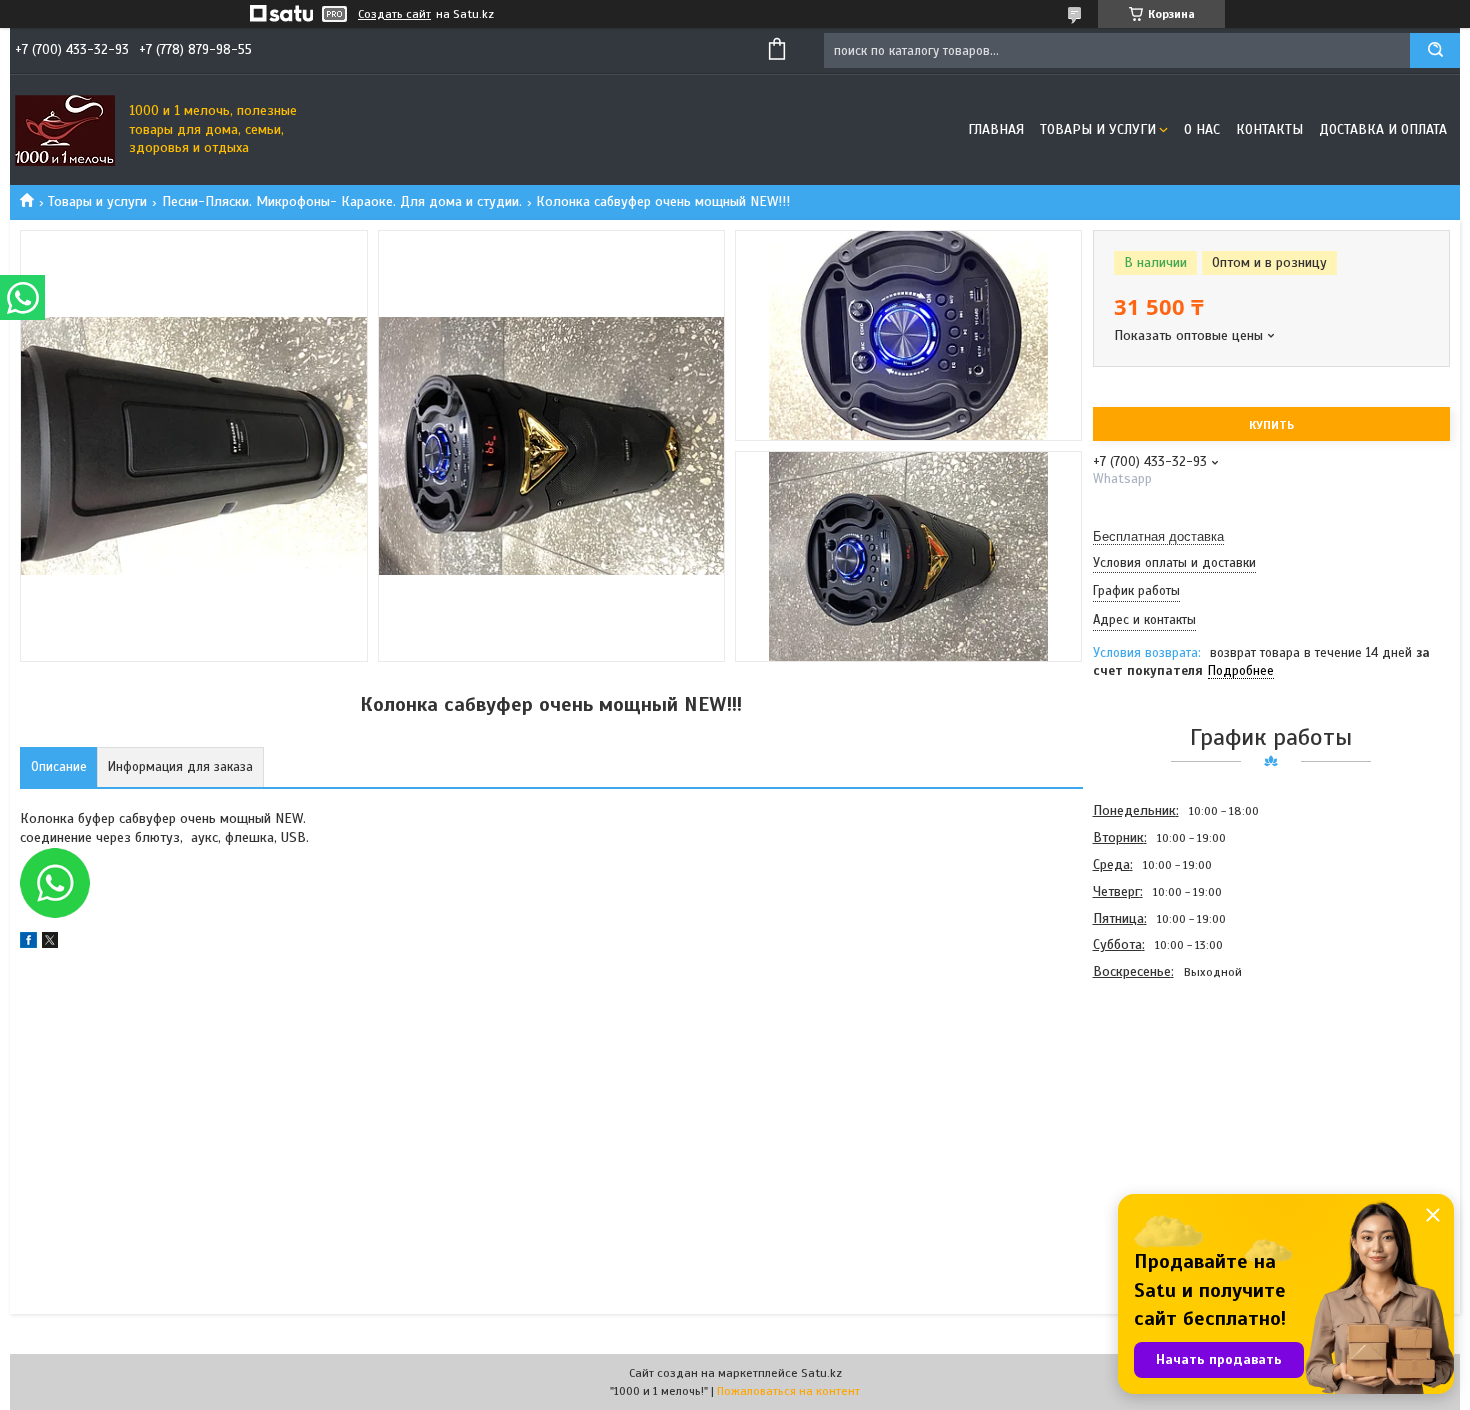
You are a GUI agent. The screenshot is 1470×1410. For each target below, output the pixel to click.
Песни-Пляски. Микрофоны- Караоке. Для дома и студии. (342, 201)
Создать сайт (394, 14)
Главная (996, 129)
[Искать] (1435, 50)
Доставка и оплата (1383, 129)
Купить (1271, 425)
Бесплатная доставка (1158, 536)
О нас (1202, 129)
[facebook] (28, 943)
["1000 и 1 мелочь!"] (65, 130)
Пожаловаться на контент (788, 1391)
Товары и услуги (1098, 129)
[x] (50, 943)
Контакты (1269, 129)
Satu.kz (821, 1373)
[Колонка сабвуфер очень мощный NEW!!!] (1164, 1093)
